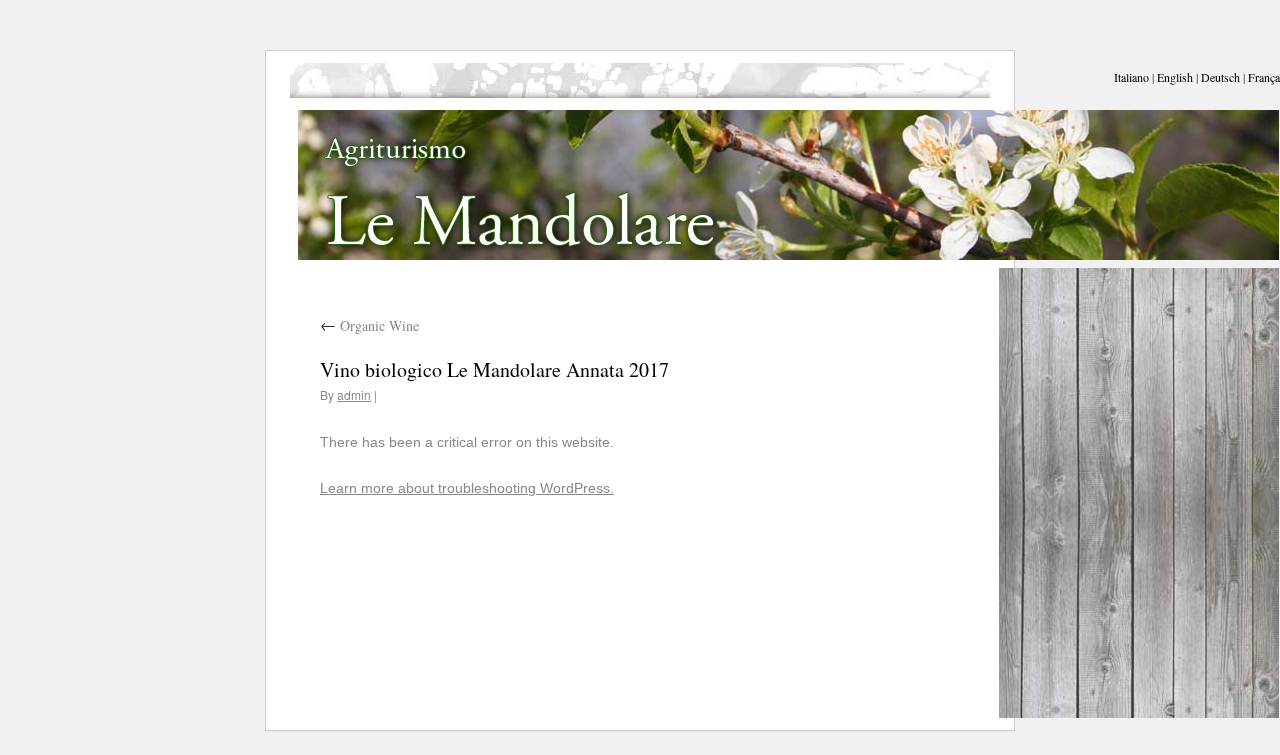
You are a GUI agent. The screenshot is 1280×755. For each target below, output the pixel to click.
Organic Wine (369, 325)
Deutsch (1220, 77)
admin (354, 394)
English (1175, 77)
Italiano (1131, 77)
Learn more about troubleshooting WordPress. (467, 488)
